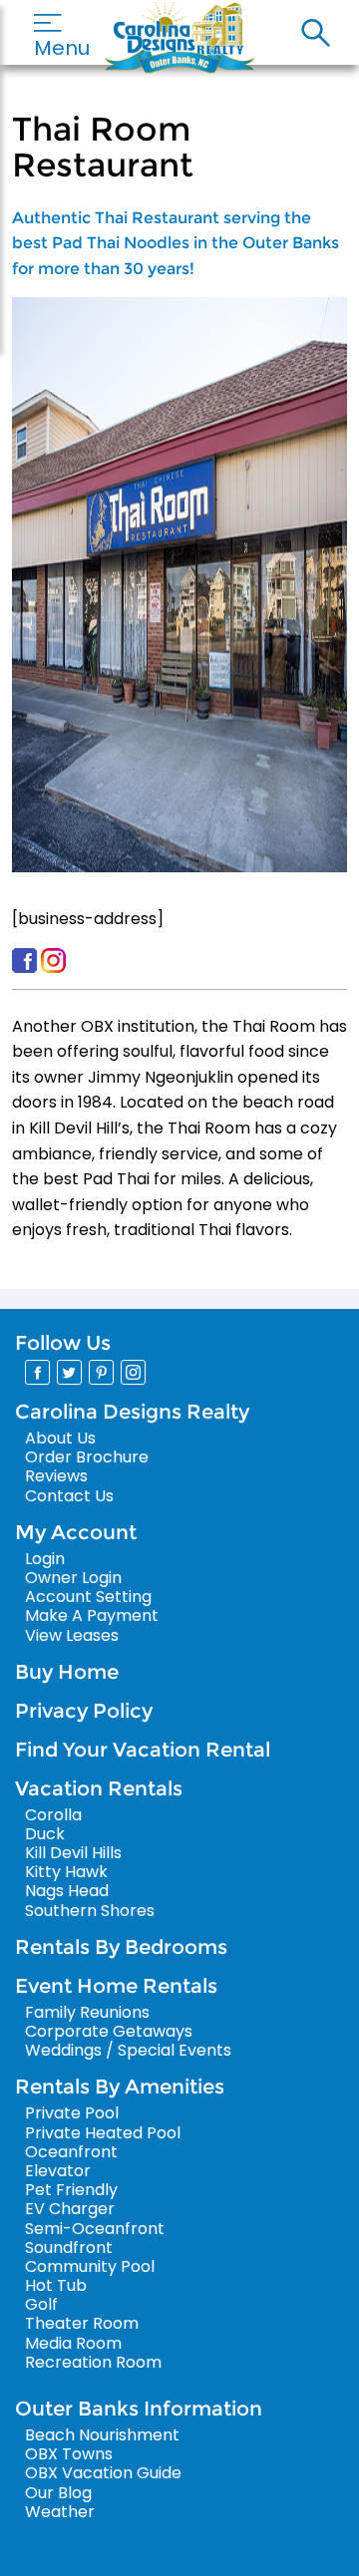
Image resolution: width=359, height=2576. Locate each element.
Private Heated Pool (103, 2133)
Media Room (73, 2343)
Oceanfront (71, 2152)
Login (45, 1559)
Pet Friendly (71, 2190)
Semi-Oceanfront (95, 2229)
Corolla (53, 1815)
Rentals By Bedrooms (121, 1947)
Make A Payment (92, 1615)
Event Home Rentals (116, 1986)
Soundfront (69, 2248)
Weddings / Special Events (128, 2050)
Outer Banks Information (139, 2409)
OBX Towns (69, 2454)
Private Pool (72, 2113)
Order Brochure (87, 1457)
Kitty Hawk (66, 1872)
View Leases (72, 1635)
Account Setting (88, 1597)
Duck (45, 1834)
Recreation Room (93, 2362)
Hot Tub (56, 2285)
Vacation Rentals (99, 1788)
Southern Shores (90, 1911)
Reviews (56, 1476)
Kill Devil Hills (73, 1853)
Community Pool (90, 2266)
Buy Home (67, 1672)
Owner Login (73, 1578)
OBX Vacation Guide (103, 2473)
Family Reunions (87, 2012)
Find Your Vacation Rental (143, 1750)
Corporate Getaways (109, 2031)
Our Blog (58, 2493)
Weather (60, 2512)
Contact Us (69, 1496)
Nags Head (67, 1891)
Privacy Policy (84, 1711)
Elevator (58, 2171)
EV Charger (70, 2209)
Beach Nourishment (102, 2435)
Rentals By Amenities (120, 2087)
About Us (60, 1438)
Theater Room (82, 2323)
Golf (41, 2304)
